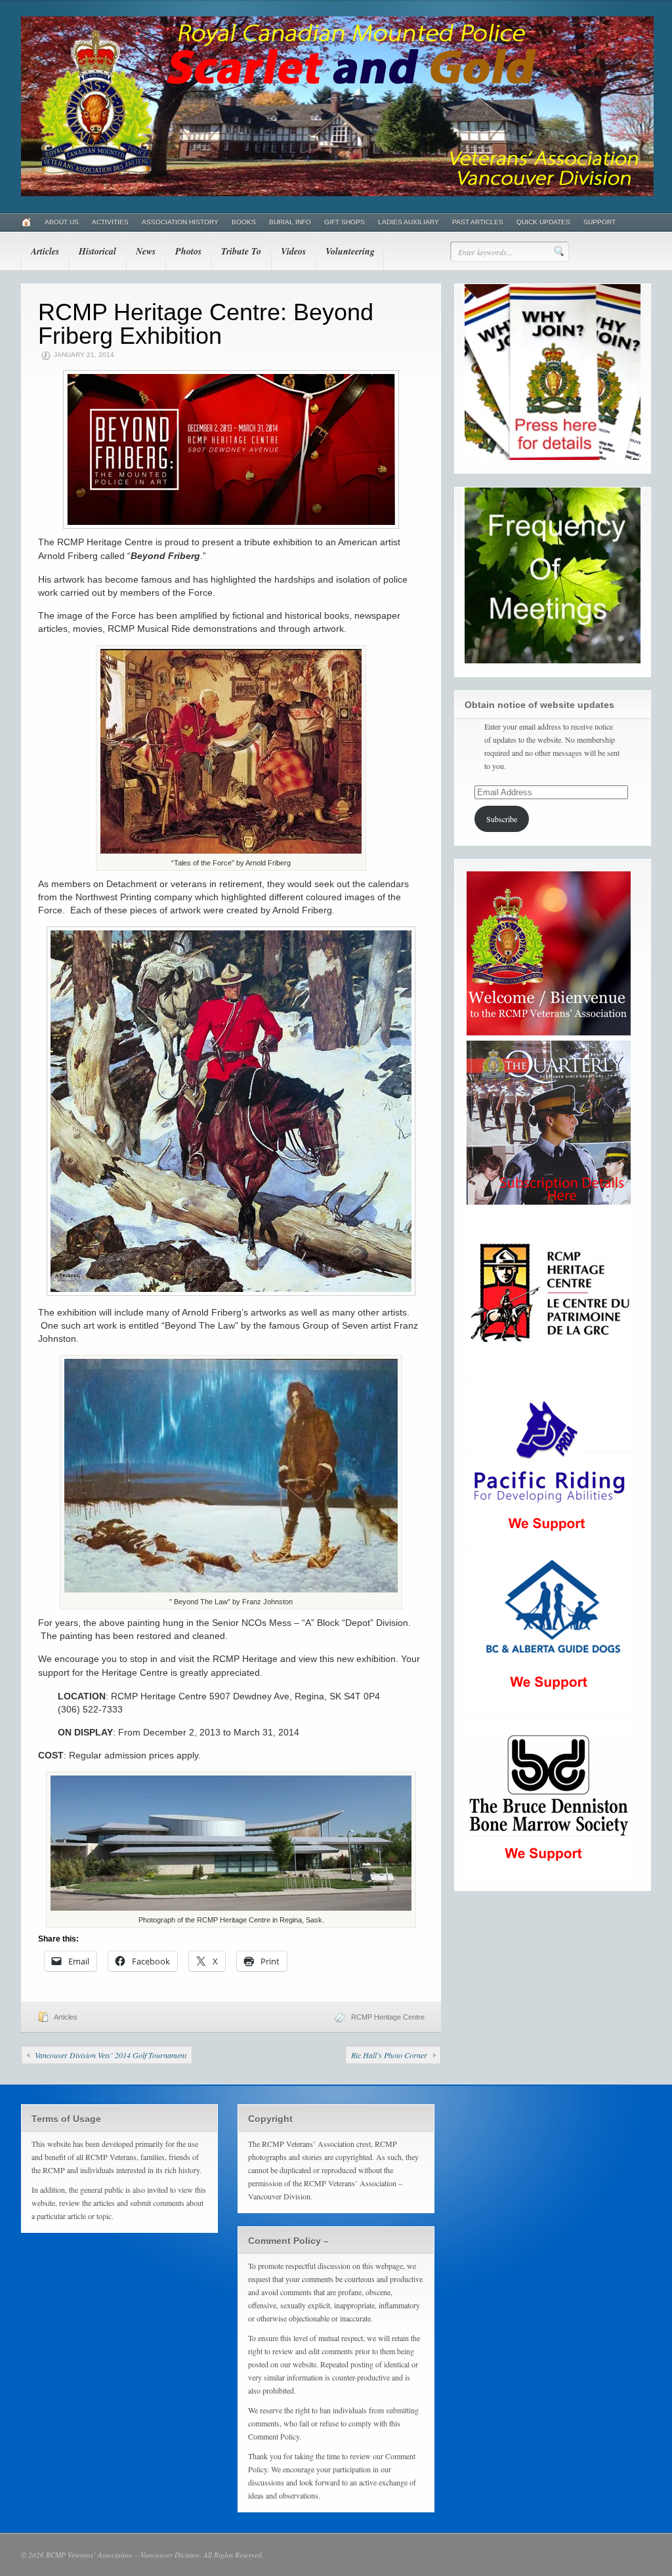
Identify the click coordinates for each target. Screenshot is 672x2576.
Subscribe (502, 819)
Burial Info (290, 222)
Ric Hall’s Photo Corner (389, 2055)
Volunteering (350, 251)
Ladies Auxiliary (409, 222)
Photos (188, 251)
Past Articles (478, 222)
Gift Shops (345, 222)
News (146, 251)
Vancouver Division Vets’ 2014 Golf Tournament (111, 2055)
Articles (45, 251)
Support (599, 222)
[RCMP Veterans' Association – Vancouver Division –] (337, 194)
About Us (62, 222)
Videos (293, 251)
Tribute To (241, 251)
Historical (97, 251)
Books (244, 222)
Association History (180, 222)
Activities (110, 222)
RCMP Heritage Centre (388, 2017)
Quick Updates (543, 222)
